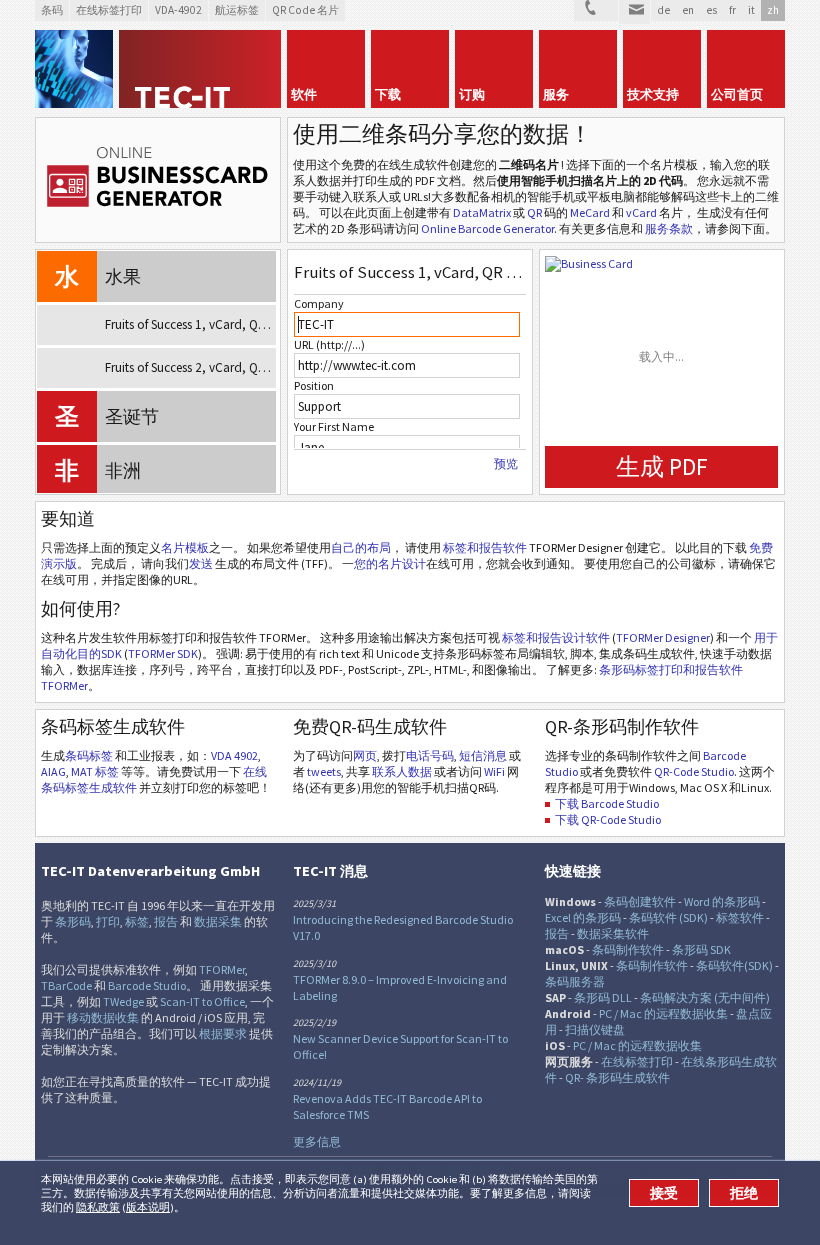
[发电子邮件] (634, 12)
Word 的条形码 (722, 901)
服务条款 (669, 228)
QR (534, 212)
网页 (365, 755)
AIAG (53, 771)
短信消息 (483, 755)
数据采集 (218, 921)
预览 (506, 464)
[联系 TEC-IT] (596, 10)
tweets (324, 771)
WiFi (494, 771)
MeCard (590, 212)
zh (773, 10)
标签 (137, 921)
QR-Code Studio (694, 771)
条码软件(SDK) (734, 965)
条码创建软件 (640, 901)
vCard (641, 212)
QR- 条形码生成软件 (617, 1077)
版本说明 (148, 1207)
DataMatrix (482, 212)
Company (319, 303)
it (751, 10)
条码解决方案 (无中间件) (705, 997)
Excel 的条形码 (583, 917)
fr (732, 10)
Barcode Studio (147, 985)
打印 (108, 921)
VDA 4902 (234, 755)
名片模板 (185, 547)
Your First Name (334, 426)
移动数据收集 (103, 1017)
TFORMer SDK (163, 653)
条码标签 (89, 755)
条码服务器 (575, 981)
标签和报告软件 (485, 547)
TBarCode (66, 985)
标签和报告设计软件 (556, 637)
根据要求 (223, 1033)
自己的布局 (361, 547)
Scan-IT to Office (202, 1001)
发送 (201, 563)
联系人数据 (402, 771)
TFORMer (222, 969)
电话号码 (430, 755)
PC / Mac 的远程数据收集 (663, 1013)
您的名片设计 (390, 563)
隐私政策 (98, 1207)
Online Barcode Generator (487, 228)
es (711, 10)
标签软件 (740, 917)
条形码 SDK (701, 949)
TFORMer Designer (663, 637)
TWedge (123, 1001)
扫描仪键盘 (595, 1029)
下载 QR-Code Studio (608, 819)
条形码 (73, 921)
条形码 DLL (603, 997)
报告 (166, 921)
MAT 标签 (95, 771)
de (663, 10)
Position (314, 385)
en (688, 10)
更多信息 (317, 1141)
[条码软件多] (74, 69)
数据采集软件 (613, 933)
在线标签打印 (637, 1061)
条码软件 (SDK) (668, 917)
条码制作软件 (628, 949)
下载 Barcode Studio (607, 803)
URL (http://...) (329, 344)
